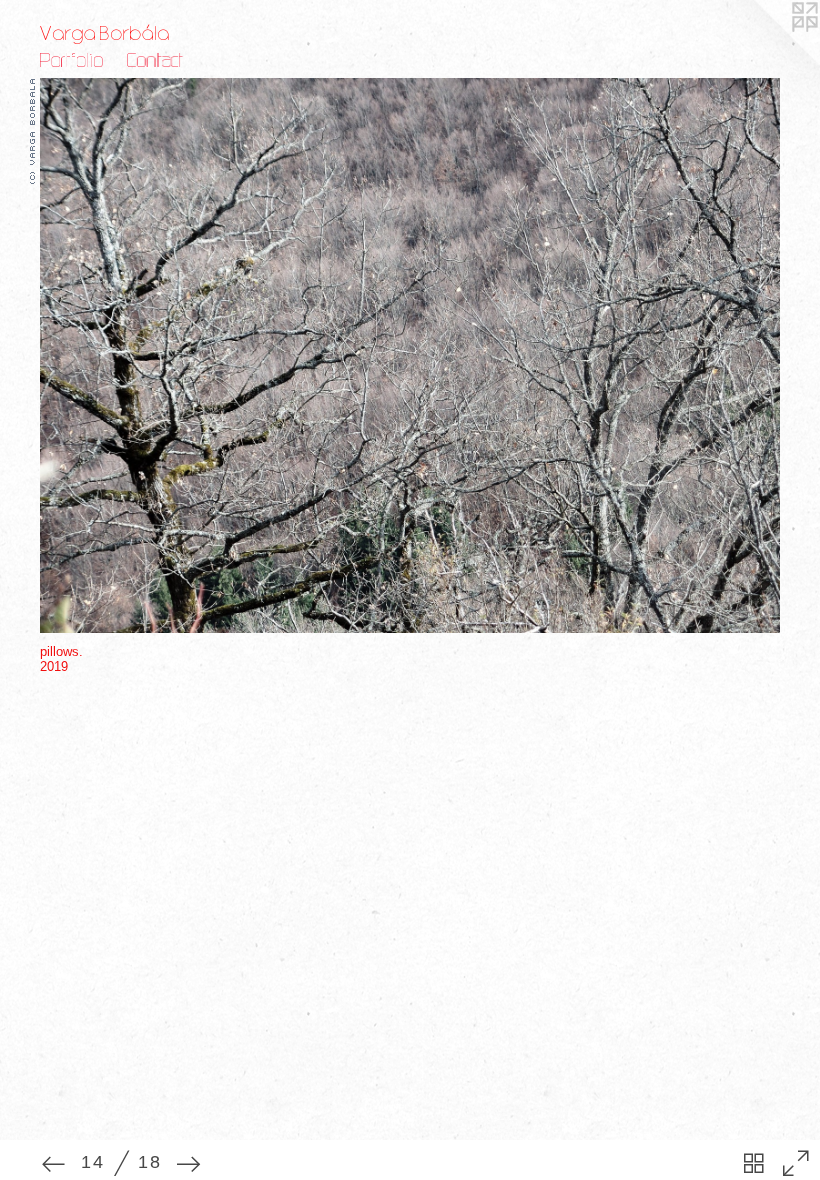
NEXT (132, 648)
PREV (94, 648)
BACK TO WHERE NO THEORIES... (169, 660)
